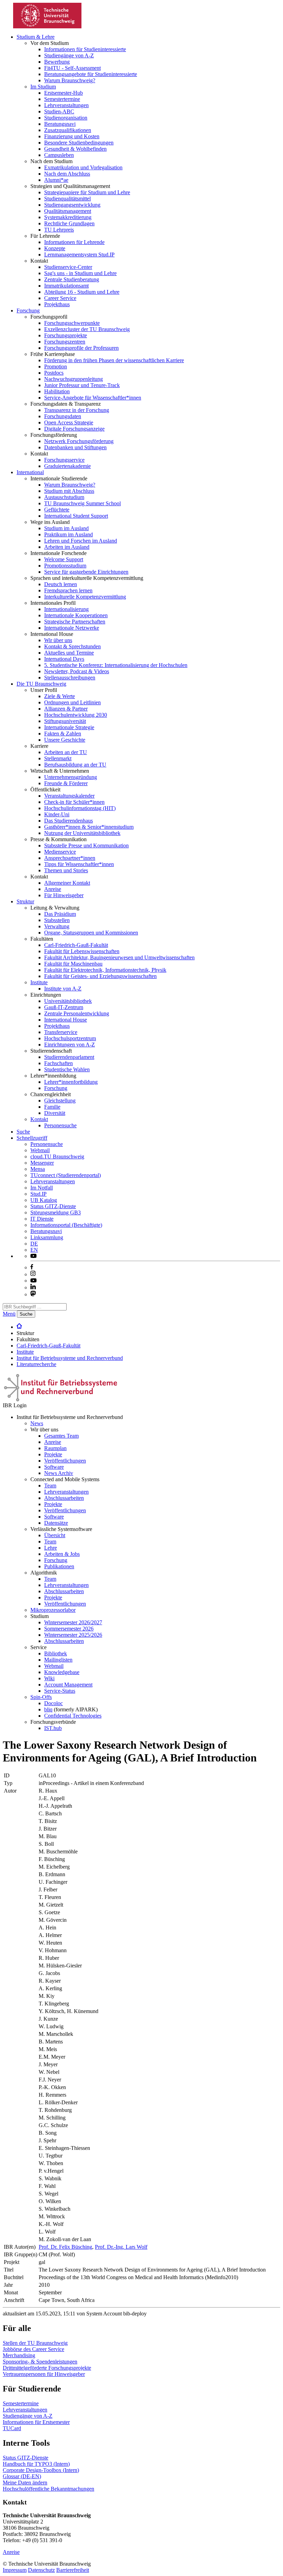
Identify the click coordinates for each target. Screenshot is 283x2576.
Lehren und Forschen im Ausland (81, 541)
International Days (64, 659)
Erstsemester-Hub (64, 93)
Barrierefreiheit (73, 2570)
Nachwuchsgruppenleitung (74, 379)
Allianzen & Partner (66, 709)
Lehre (51, 1548)
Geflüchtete (57, 510)
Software (54, 1467)
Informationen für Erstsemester (36, 2422)
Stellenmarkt (58, 758)
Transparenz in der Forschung (77, 410)
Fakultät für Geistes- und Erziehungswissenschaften (100, 976)
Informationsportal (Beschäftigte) (66, 1225)
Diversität (55, 1113)
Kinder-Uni (57, 814)
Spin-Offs (41, 1697)
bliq (48, 1709)
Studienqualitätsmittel (67, 199)
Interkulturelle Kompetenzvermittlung (85, 597)
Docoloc (53, 1703)
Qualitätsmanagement (68, 211)
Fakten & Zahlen (63, 734)
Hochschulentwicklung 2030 (76, 715)
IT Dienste (42, 1219)
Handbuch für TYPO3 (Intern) (36, 2464)
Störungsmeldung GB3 (56, 1212)
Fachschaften (58, 1063)
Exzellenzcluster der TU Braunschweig (87, 329)
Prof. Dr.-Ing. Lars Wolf (121, 2247)
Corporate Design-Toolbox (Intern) (41, 2470)
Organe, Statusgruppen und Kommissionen (91, 933)
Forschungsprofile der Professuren (81, 348)
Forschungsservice (64, 460)
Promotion (56, 366)
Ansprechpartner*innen (70, 858)
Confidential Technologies (73, 1716)
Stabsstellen (57, 920)
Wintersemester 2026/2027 (73, 1622)
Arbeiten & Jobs (62, 1554)
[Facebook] (32, 1267)
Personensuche (60, 1125)
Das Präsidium (60, 914)
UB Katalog (44, 1200)
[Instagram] (33, 1274)
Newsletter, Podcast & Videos (77, 671)
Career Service (60, 298)
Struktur (25, 901)
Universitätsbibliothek (68, 1001)
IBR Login (15, 1405)
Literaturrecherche (36, 1364)
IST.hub (53, 1728)
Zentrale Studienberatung (72, 279)
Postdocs (54, 373)
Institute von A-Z (63, 989)
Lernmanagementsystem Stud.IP (79, 255)
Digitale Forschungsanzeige (74, 429)
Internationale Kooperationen (76, 615)
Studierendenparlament (69, 1057)
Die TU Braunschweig (41, 684)
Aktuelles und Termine (69, 653)
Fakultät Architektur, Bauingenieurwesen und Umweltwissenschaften (119, 957)
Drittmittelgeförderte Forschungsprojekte (47, 2368)
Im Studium (43, 87)
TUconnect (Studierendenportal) (66, 1175)
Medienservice (60, 852)
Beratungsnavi (60, 124)
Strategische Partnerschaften (75, 622)
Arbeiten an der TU (66, 752)
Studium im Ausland (66, 528)
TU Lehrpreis (59, 230)
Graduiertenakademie (67, 466)
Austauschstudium (64, 497)
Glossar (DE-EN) (22, 2476)
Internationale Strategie (69, 727)
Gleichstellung (60, 1101)
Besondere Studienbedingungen (79, 143)
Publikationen (59, 1566)
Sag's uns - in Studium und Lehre (80, 273)
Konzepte (55, 248)
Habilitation (57, 391)
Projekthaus (57, 304)
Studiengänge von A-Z (69, 55)
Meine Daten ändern (25, 2483)
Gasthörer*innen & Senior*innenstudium (89, 827)
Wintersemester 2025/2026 (73, 1635)
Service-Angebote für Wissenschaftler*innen (93, 398)
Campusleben (59, 155)
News (37, 1423)
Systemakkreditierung (68, 217)
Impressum (15, 2570)
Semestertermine (62, 99)
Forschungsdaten (63, 416)
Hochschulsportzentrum (70, 1038)
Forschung (28, 311)
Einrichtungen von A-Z (70, 1045)
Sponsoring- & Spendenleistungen (40, 2362)
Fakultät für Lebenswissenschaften (82, 951)
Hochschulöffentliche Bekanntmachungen (48, 2489)
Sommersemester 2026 (69, 1629)
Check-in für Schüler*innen (74, 802)
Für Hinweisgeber (64, 895)
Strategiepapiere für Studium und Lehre (87, 192)
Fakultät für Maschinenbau (73, 964)
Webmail (40, 1150)
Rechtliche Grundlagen (69, 223)
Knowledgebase (62, 1672)
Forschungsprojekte (66, 335)
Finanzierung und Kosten (72, 136)
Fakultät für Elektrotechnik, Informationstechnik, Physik (105, 970)
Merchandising (19, 2355)
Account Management (68, 1685)
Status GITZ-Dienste (53, 1206)
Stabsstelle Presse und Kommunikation (86, 845)
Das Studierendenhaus (69, 821)
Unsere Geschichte (65, 740)
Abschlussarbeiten (64, 1498)
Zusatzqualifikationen (68, 130)
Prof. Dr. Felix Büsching (65, 2247)
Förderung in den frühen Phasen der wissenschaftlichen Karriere (114, 360)
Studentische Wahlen (67, 1069)
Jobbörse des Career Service (33, 2349)
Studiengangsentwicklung (72, 205)
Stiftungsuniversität (65, 721)
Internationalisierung (66, 609)
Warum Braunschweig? (70, 80)
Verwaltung (57, 926)
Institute (39, 982)
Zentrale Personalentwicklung (77, 1013)
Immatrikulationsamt (66, 286)
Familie (52, 1107)
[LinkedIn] (33, 1287)
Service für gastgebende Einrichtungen (86, 572)
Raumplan (55, 1448)
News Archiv (59, 1473)
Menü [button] (9, 1314)
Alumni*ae (56, 180)
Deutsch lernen (61, 584)
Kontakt (39, 1119)
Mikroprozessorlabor (53, 1610)
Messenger (42, 1163)
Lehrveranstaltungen (66, 105)
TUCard (12, 2428)
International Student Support (76, 516)
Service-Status (60, 1691)
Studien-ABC (59, 111)
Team (50, 1486)
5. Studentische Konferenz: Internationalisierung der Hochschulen (116, 665)
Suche (23, 1132)
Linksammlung (47, 1237)
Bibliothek (56, 1653)
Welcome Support (64, 559)
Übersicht (55, 1535)
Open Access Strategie (69, 422)
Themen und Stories (66, 870)
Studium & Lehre (36, 37)
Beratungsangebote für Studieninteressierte (91, 74)
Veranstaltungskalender (69, 796)
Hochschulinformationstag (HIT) (80, 808)
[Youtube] (33, 1281)
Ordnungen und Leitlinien (72, 702)
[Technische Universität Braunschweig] (48, 26)
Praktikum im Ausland (69, 534)
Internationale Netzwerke (72, 628)
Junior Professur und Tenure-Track (82, 385)
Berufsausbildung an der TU (75, 765)
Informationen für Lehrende (74, 242)
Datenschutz (41, 2570)
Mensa (38, 1169)
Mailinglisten (58, 1660)
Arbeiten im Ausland (67, 547)
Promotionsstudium (65, 566)
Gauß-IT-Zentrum (64, 1007)
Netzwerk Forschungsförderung (79, 441)
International (30, 472)
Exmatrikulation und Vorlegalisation (83, 167)
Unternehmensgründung (71, 777)
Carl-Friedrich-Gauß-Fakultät (76, 945)
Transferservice (61, 1032)
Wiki (49, 1678)
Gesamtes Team (61, 1436)
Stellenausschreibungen (70, 678)
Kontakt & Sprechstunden (72, 646)
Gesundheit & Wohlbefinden (75, 149)
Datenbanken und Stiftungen (75, 447)
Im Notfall (42, 1188)
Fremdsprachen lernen (68, 590)
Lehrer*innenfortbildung (71, 1082)
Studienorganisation (66, 118)
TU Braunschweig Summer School (82, 503)
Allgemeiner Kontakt (67, 883)
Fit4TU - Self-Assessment (72, 68)
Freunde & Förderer (66, 783)
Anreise (53, 889)
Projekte (53, 1454)
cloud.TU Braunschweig (57, 1157)
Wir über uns (58, 640)
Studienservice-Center (68, 267)
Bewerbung (57, 62)
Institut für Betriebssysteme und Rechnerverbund (70, 1358)
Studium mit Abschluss (69, 491)
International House (66, 1020)
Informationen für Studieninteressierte (85, 49)
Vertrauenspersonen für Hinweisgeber (44, 2374)
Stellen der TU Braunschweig (35, 2343)
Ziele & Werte (60, 696)
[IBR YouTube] (33, 1256)
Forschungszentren (65, 342)
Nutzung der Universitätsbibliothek (82, 833)
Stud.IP (38, 1194)
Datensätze (56, 1523)
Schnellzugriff (32, 1138)
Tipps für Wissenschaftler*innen (79, 864)
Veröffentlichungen (65, 1461)
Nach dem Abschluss (67, 174)
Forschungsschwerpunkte (72, 323)
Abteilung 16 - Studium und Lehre (82, 292)
